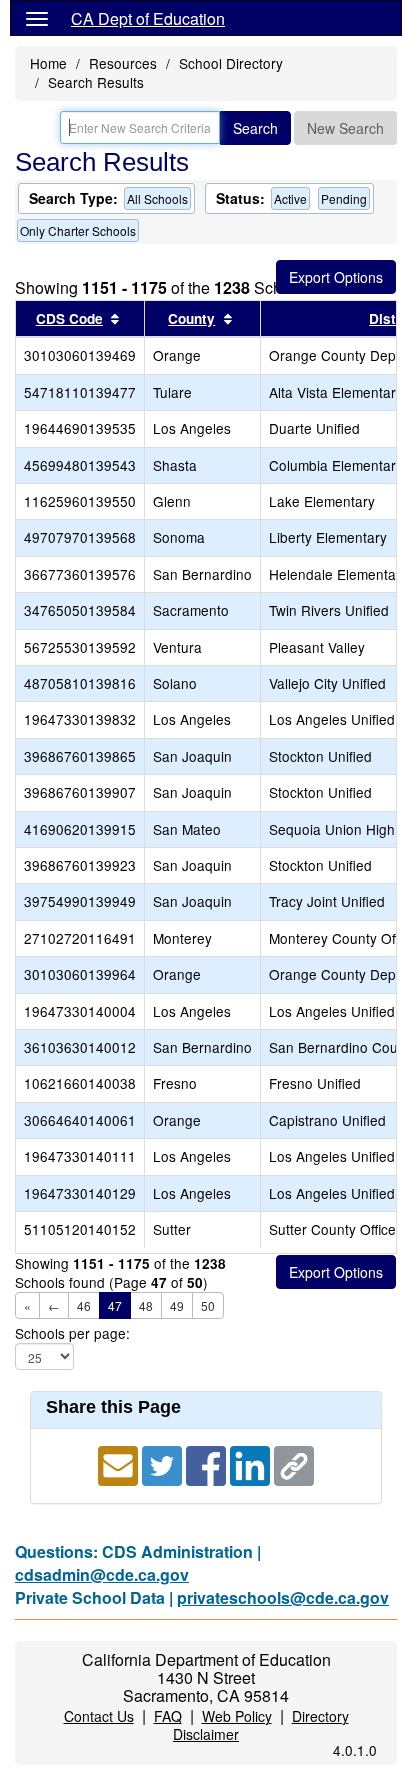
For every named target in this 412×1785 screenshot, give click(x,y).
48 (146, 1305)
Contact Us (99, 1716)
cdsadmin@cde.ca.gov (102, 1574)
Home (48, 63)
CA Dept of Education (148, 18)
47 (115, 1305)
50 (208, 1305)
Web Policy (237, 1716)
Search (255, 128)
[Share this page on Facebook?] (208, 1463)
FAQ (168, 1716)
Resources (123, 63)
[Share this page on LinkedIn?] (252, 1463)
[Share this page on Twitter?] (164, 1463)
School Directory (231, 63)
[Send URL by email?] (120, 1463)
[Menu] (37, 18)
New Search (345, 128)
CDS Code (69, 318)
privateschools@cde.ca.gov (283, 1597)
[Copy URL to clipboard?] (294, 1463)
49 (177, 1305)
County (191, 318)
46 (84, 1305)
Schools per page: (72, 1333)
